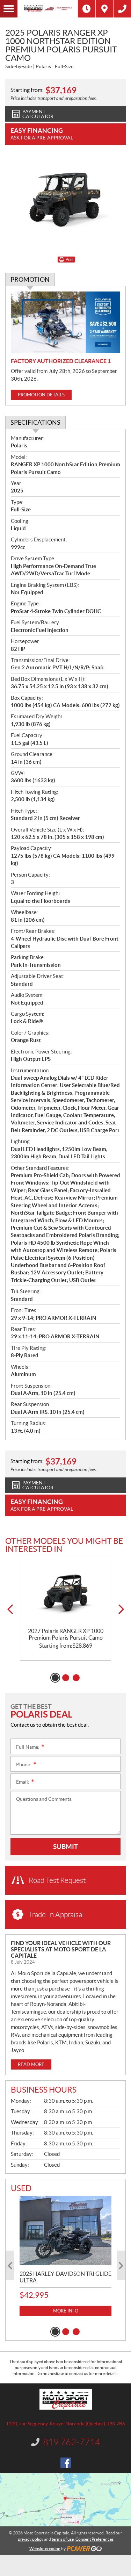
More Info (66, 2311)
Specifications (35, 422)
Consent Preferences (94, 2539)
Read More (31, 2064)
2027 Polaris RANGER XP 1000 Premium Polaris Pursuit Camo (66, 1634)
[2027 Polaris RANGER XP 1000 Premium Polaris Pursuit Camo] (65, 1592)
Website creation (45, 2549)
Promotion (30, 279)
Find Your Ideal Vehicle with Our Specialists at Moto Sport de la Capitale (61, 1949)
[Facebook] (66, 2463)
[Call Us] (122, 9)
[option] (65, 1609)
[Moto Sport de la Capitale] (48, 9)
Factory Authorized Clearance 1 (61, 361)
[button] (10, 1609)
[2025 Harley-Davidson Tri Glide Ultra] (65, 2230)
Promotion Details (41, 395)
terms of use (63, 2539)
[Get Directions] (104, 9)
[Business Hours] (87, 9)
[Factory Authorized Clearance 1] (65, 322)
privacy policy (31, 2539)
